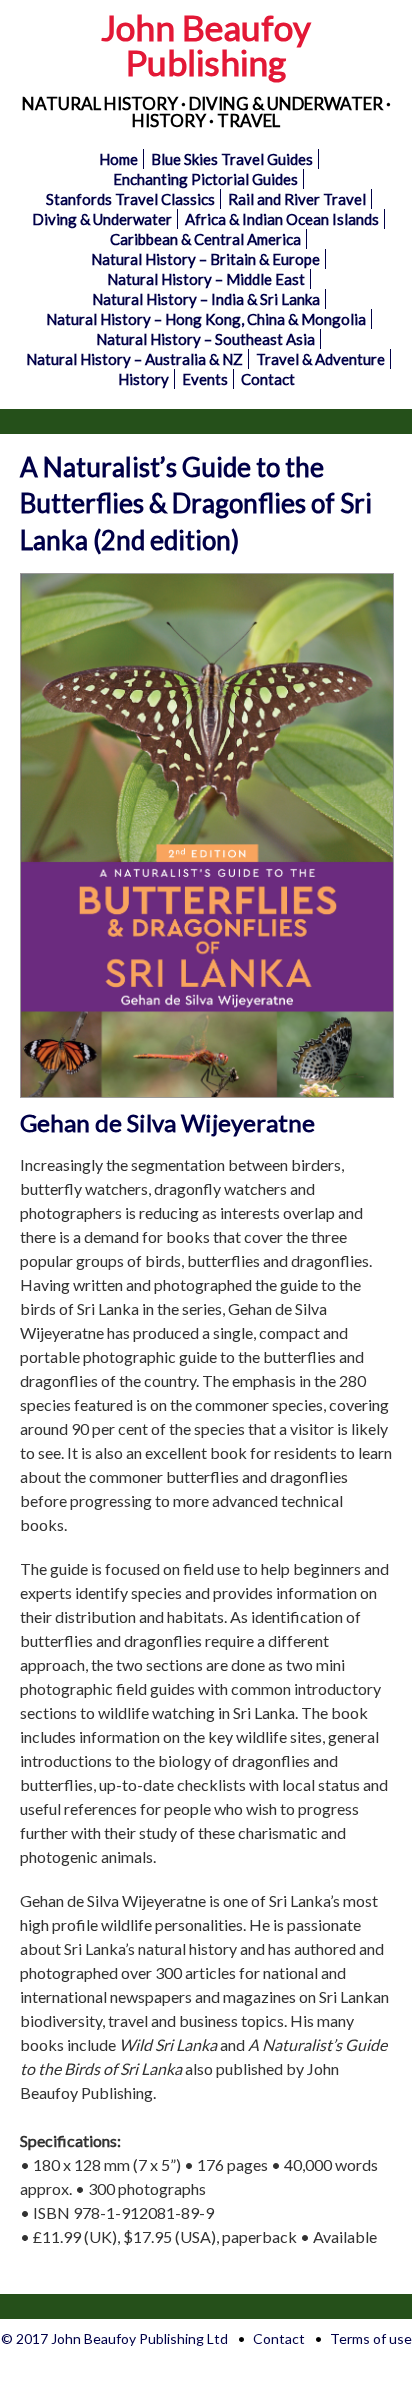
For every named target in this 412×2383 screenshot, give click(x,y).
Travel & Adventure (320, 359)
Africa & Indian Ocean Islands (282, 219)
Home (118, 159)
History (143, 379)
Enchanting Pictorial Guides (205, 179)
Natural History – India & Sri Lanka (206, 299)
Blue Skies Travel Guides (232, 159)
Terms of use (371, 2338)
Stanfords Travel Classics (130, 199)
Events (205, 379)
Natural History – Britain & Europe (205, 259)
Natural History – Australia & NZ (134, 359)
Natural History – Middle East (206, 279)
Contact (268, 379)
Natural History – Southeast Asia (205, 339)
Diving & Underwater (102, 219)
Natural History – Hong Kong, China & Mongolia (206, 319)
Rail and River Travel (297, 199)
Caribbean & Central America (205, 239)
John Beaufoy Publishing (206, 44)
